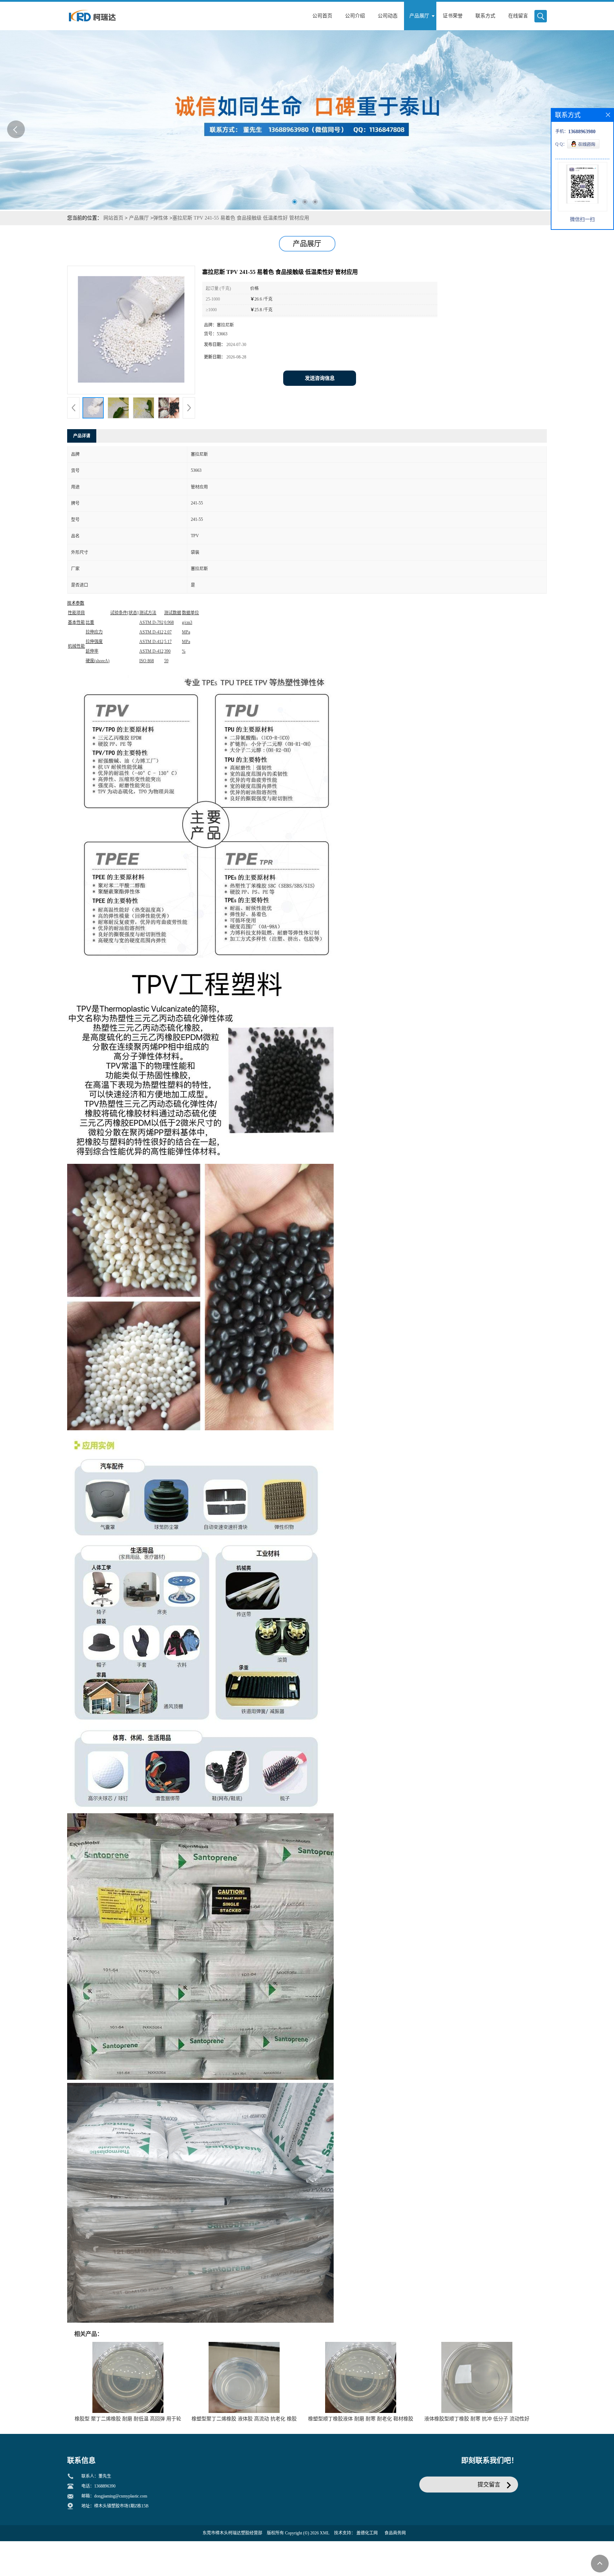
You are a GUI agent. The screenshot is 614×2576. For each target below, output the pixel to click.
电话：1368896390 (98, 2486)
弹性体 (161, 218)
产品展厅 (139, 218)
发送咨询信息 (320, 378)
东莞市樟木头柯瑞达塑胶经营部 (232, 2533)
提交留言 (489, 2485)
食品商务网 (395, 2533)
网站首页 (113, 218)
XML (325, 2533)
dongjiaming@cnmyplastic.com (121, 2496)
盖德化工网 (367, 2533)
